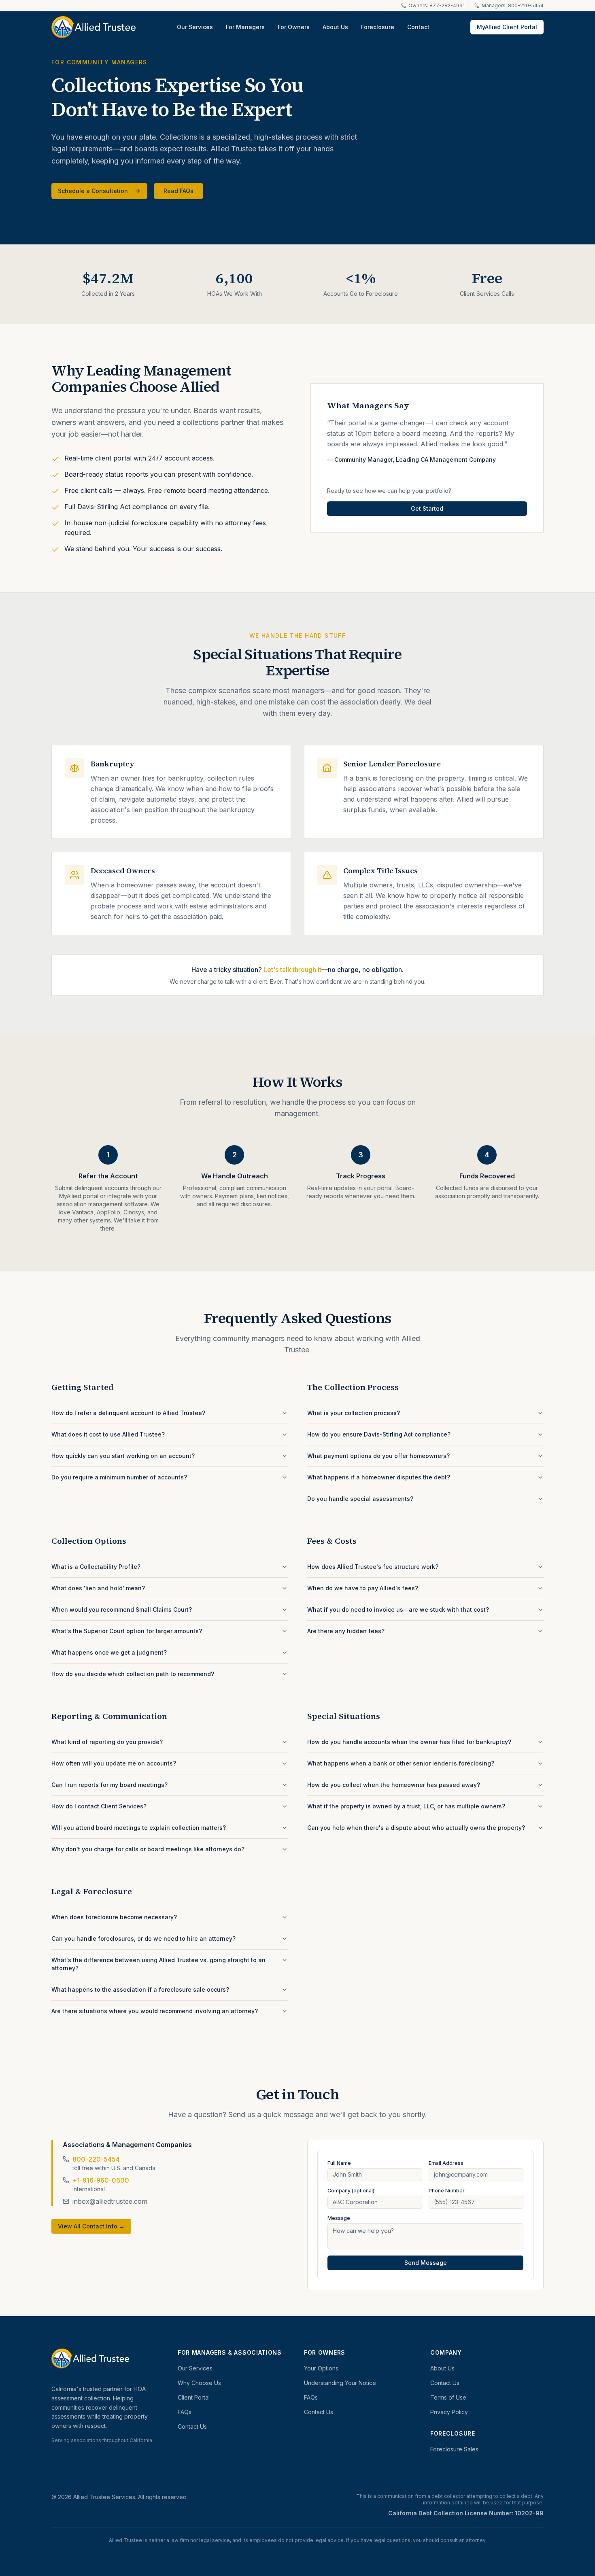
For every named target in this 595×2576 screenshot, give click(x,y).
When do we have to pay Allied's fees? (363, 1588)
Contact (418, 27)
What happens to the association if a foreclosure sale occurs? (140, 1989)
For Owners (294, 27)
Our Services (195, 27)
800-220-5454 (96, 2159)
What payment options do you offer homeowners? (378, 1456)
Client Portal (194, 2397)
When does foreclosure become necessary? (114, 1917)
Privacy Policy (449, 2412)
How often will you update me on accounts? (114, 1763)
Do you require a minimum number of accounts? (119, 1477)
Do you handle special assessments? (360, 1499)
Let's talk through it (292, 970)
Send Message (426, 2263)
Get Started (427, 508)
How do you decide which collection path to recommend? (133, 1674)
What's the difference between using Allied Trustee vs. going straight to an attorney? (158, 1964)
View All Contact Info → (91, 2226)
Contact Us (192, 2426)
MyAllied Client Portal (507, 27)
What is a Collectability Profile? (96, 1567)
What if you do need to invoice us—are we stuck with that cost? (398, 1609)
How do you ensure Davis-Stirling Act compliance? (379, 1434)
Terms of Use (448, 2397)
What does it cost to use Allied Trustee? (108, 1434)
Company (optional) (351, 2191)
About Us (335, 27)
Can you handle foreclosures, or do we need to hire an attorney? (143, 1938)
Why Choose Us (199, 2383)
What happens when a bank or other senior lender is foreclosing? (401, 1763)
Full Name (339, 2163)
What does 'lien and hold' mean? (98, 1588)
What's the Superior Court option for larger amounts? (127, 1631)
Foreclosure (378, 27)
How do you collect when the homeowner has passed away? (394, 1785)
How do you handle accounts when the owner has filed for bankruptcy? (409, 1742)
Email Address (446, 2163)
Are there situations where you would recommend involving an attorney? (155, 2011)
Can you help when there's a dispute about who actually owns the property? (416, 1828)
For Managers (245, 27)
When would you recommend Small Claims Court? (122, 1609)
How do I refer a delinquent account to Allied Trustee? (128, 1413)
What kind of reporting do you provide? (107, 1742)
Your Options (321, 2368)
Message (339, 2218)
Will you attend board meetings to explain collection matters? (139, 1828)
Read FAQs (178, 191)
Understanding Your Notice (340, 2383)
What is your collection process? (354, 1413)
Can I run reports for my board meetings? (109, 1785)
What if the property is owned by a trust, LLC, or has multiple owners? (406, 1806)
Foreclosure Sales (454, 2449)
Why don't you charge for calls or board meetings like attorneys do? (148, 1849)
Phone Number (447, 2191)
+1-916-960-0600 (101, 2180)
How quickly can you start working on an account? (123, 1456)
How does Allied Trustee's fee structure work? (373, 1567)
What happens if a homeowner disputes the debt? (379, 1477)
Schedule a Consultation (93, 191)
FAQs (185, 2412)
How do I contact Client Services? (99, 1806)
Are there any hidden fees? (346, 1631)
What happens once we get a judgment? (109, 1652)
